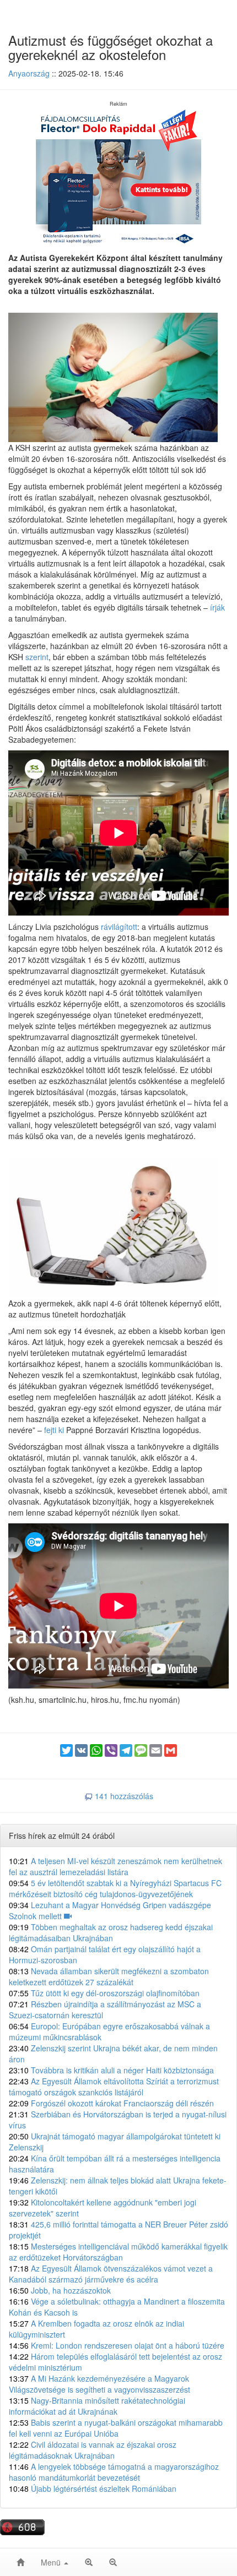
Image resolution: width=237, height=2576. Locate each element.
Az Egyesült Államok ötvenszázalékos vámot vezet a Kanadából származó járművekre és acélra (111, 2274)
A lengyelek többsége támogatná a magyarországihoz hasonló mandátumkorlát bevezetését (114, 2472)
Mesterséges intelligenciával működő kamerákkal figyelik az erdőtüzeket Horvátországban (118, 2252)
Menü (52, 2562)
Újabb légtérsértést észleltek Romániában (93, 2488)
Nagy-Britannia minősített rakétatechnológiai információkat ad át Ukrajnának (97, 2406)
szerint (37, 657)
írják (217, 607)
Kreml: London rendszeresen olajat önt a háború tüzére (117, 2345)
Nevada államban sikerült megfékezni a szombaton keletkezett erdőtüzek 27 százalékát (109, 1976)
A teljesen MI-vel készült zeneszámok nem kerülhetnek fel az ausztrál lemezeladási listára (115, 1866)
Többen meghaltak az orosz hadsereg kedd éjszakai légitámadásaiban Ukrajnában (111, 1932)
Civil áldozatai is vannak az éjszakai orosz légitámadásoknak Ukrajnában (93, 2450)
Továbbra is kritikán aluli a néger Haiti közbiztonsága (111, 2070)
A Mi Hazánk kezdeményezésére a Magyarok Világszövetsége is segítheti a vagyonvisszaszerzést (99, 2384)
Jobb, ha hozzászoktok (60, 2290)
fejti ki (54, 1430)
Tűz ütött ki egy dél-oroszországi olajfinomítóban (104, 1993)
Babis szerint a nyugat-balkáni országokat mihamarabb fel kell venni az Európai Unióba (116, 2428)
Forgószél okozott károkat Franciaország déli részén (111, 2103)
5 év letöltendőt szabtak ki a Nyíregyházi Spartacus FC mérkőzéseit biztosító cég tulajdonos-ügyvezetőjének (115, 1888)
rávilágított (119, 927)
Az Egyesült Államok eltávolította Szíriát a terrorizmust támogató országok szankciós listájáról (114, 2087)
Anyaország (29, 73)
